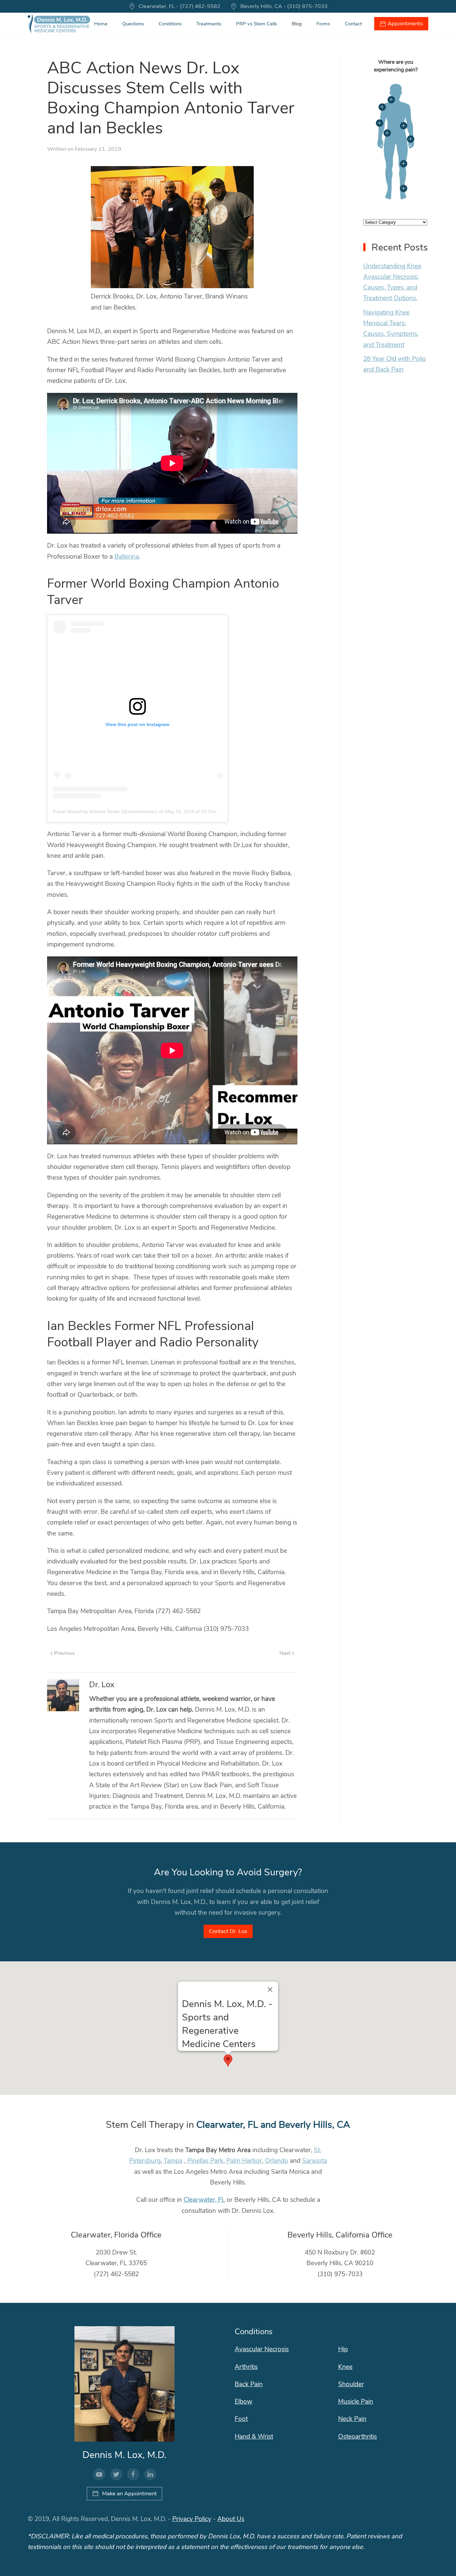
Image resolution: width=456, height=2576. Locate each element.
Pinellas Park (205, 2161)
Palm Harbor (244, 2161)
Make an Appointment (130, 2493)
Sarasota (315, 2161)
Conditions (170, 24)
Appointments (405, 24)
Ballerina (127, 557)
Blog (297, 24)
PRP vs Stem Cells (257, 24)
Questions (133, 24)
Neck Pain (352, 2419)
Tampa (173, 2161)
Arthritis (246, 2367)
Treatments (209, 24)
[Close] (270, 1990)
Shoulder (351, 2384)
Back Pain (249, 2384)
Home (101, 24)
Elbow (244, 2402)
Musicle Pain (356, 2402)
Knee (345, 2367)
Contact (353, 24)
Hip (343, 2349)
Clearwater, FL (204, 2200)
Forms (323, 24)
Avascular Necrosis (262, 2349)
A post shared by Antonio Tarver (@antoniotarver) (105, 811)
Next (286, 1653)
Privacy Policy (192, 2519)
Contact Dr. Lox (228, 1931)
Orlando (277, 2161)
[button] (228, 2061)
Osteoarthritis (358, 2437)
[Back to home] (59, 24)
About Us (231, 2519)
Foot (241, 2419)
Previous (64, 1653)
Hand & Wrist (254, 2437)
